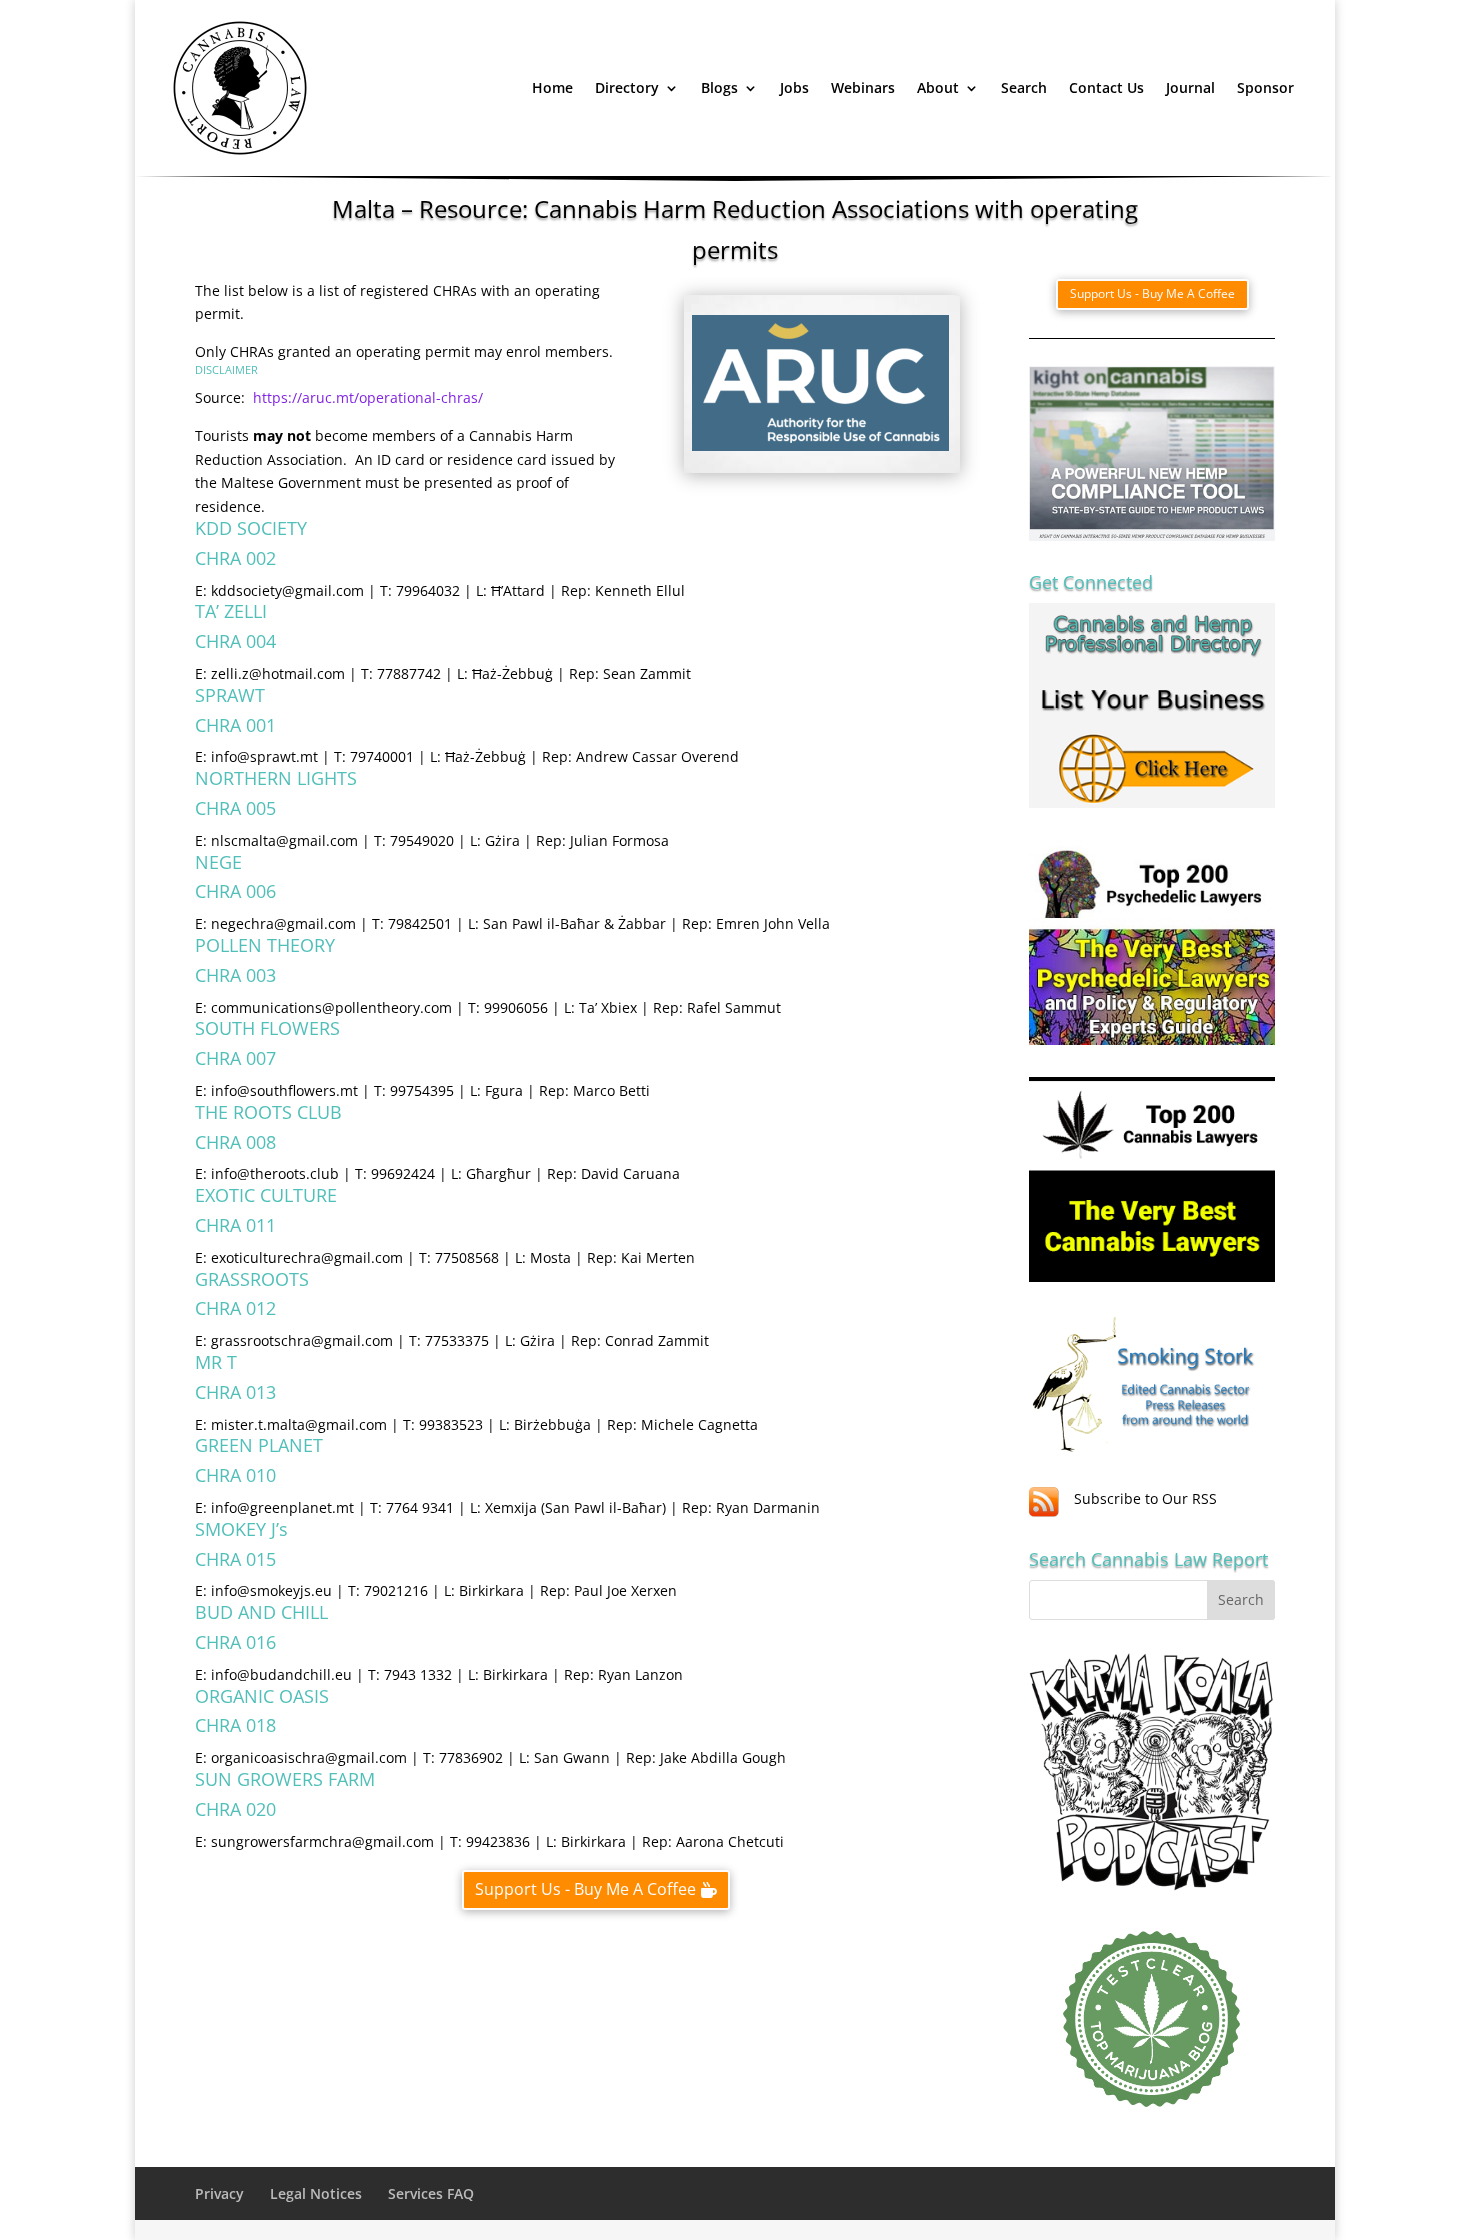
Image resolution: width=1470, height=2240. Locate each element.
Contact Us (1106, 87)
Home (552, 87)
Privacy (219, 2193)
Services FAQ (431, 2193)
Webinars (863, 87)
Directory (627, 87)
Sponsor (1265, 87)
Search (1024, 87)
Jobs (794, 87)
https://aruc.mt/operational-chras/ (366, 397)
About (938, 87)
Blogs (719, 87)
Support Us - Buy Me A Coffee (585, 1889)
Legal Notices (316, 2193)
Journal (1190, 87)
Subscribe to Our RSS (1145, 1498)
